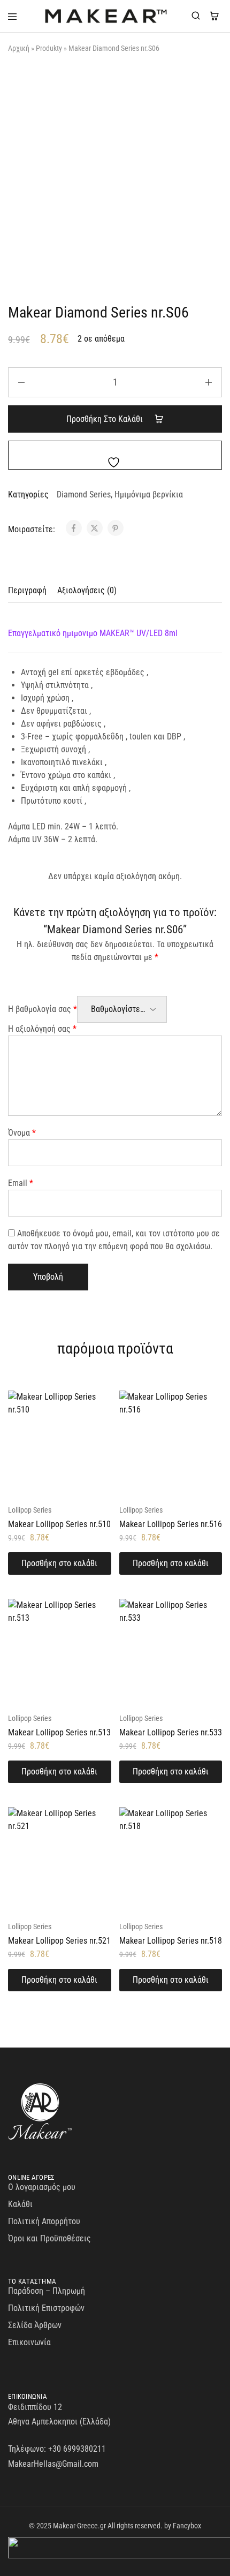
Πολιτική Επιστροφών (46, 2308)
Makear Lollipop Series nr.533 (171, 1732)
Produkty (49, 48)
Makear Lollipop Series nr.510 (59, 1524)
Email (21, 1183)
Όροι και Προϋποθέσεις (49, 2238)
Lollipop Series (30, 1510)
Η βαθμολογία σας (43, 1009)
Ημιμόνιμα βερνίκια (149, 494)
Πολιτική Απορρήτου (44, 2221)
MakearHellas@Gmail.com (53, 2464)
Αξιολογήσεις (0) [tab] (87, 590)
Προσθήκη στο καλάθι (106, 419)
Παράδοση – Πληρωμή (47, 2291)
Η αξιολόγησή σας (42, 1029)
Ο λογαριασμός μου (42, 2187)
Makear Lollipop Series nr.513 (59, 1732)
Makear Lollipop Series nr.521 (59, 1941)
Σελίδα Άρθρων (35, 2325)
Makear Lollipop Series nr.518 (171, 1941)
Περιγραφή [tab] (27, 590)
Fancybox (187, 2526)
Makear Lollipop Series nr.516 (171, 1524)
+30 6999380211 (77, 2449)
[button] (60, 1563)
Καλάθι (20, 2204)
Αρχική (19, 48)
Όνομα (22, 1133)
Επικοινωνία (29, 2342)
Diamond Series (84, 494)
